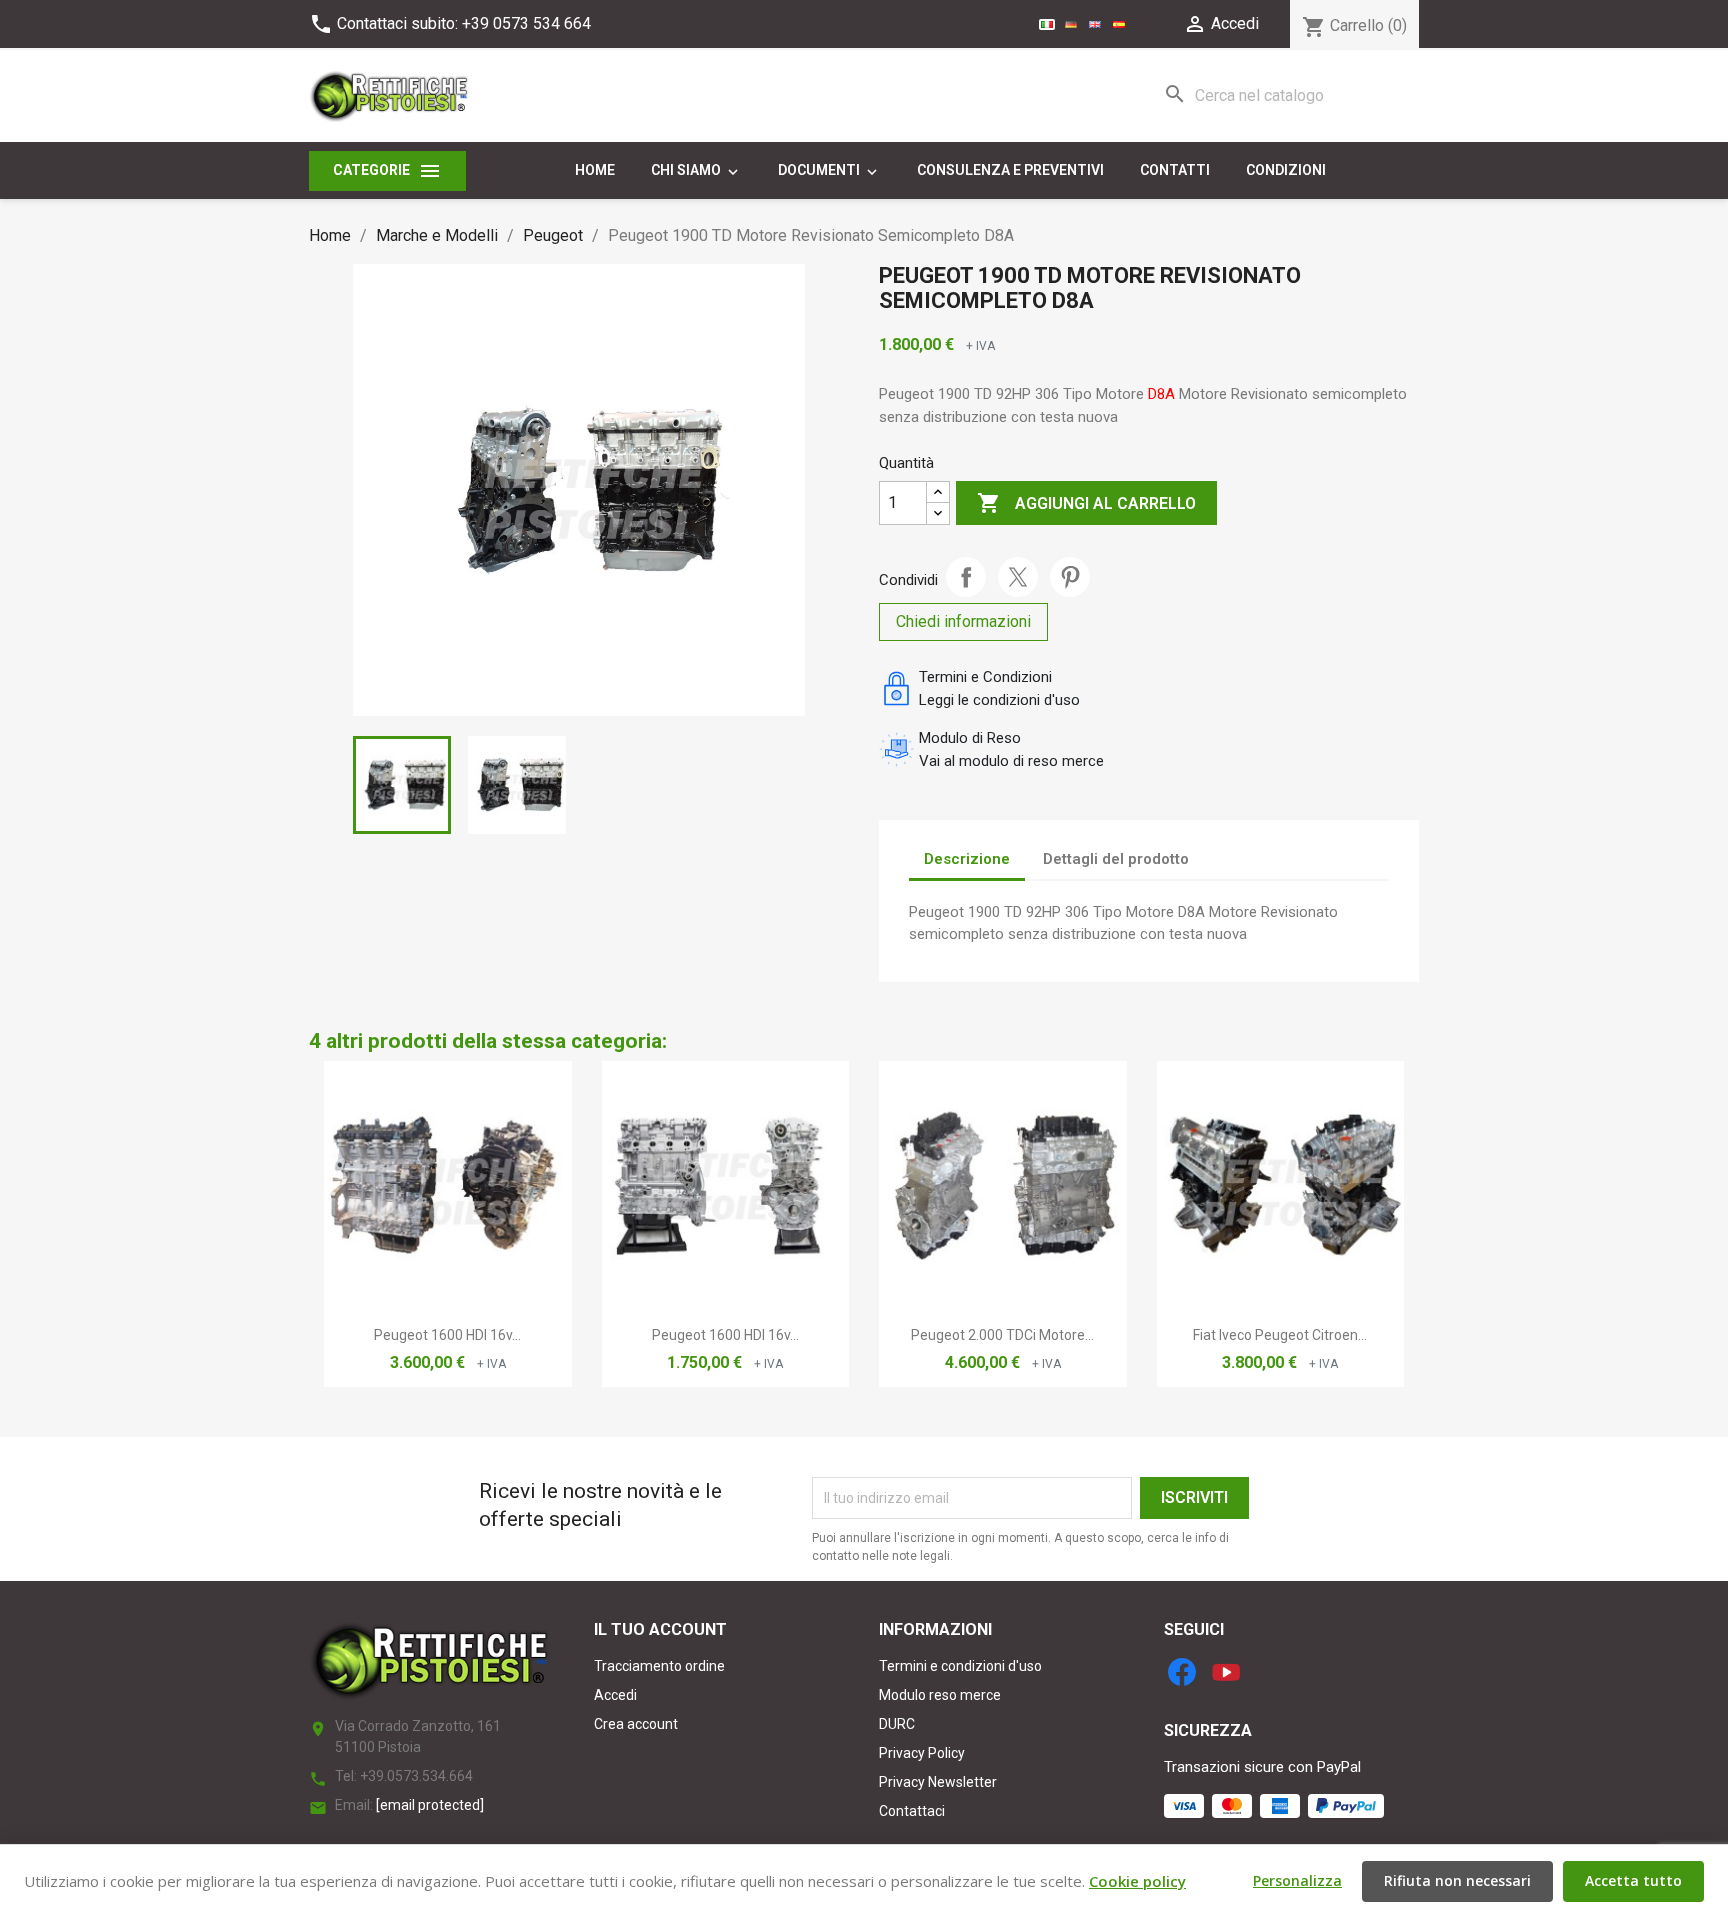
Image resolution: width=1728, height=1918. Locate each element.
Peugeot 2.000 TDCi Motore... (1002, 1335)
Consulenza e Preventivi (1010, 170)
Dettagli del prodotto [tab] (1116, 859)
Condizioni (1286, 170)
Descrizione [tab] (967, 859)
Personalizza (1297, 1880)
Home (595, 170)
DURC (897, 1724)
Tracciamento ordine (659, 1666)
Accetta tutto (1633, 1880)
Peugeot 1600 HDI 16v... (447, 1335)
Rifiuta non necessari (1457, 1880)
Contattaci (912, 1811)
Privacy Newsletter (938, 1782)
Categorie (387, 171)
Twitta (1018, 577)
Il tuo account (660, 1629)
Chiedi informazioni (963, 621)
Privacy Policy (922, 1753)
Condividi (966, 577)
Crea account (636, 1724)
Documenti (829, 171)
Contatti (1175, 170)
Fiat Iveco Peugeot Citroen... (1280, 1335)
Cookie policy (1137, 1881)
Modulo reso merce (940, 1695)
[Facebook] (1182, 1672)
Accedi (615, 1695)
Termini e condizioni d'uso (960, 1666)
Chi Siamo (696, 171)
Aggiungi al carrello (1086, 503)
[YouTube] (1226, 1672)
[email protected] (430, 1805)
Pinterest (1070, 577)
